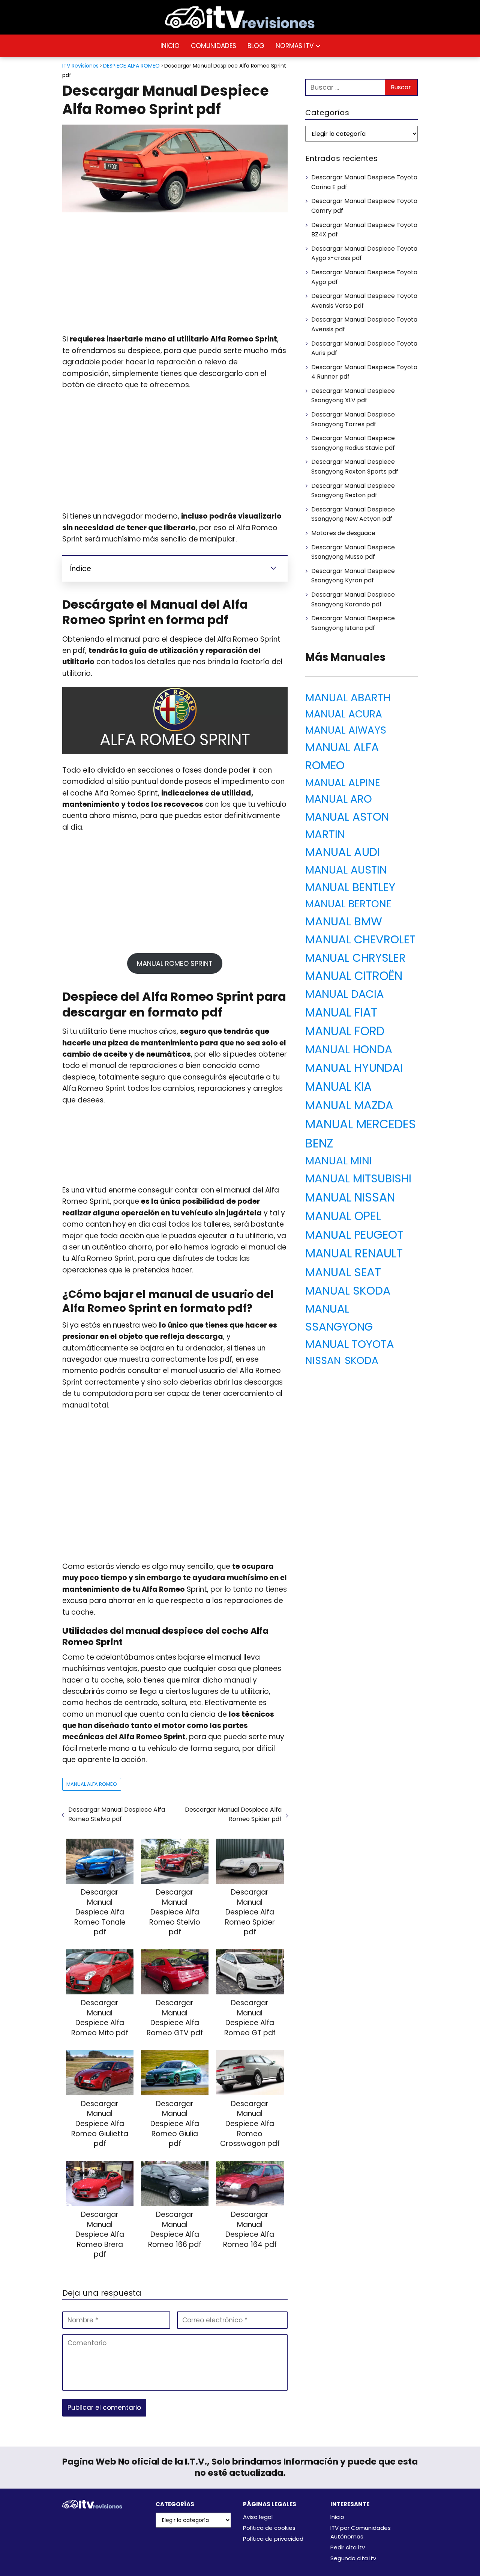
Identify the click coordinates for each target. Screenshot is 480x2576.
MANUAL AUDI (343, 852)
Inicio (337, 2517)
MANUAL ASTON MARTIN (347, 826)
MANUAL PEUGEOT (354, 1235)
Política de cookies (269, 2528)
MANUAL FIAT (341, 1012)
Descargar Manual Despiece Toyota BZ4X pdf (364, 230)
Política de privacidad (273, 2539)
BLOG (256, 46)
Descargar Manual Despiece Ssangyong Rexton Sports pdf (355, 467)
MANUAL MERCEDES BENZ (361, 1134)
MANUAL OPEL (343, 1216)
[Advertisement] (175, 274)
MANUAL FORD (345, 1031)
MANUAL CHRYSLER (355, 958)
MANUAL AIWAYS (346, 730)
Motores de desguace (343, 533)
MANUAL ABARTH (348, 698)
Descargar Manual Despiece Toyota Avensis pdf (364, 324)
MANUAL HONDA (349, 1049)
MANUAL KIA (338, 1087)
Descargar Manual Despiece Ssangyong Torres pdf (353, 419)
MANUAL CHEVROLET (360, 939)
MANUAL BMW (344, 921)
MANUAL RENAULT (354, 1253)
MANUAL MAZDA (349, 1105)
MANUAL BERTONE (348, 904)
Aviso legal (258, 2517)
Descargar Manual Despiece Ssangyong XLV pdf (353, 396)
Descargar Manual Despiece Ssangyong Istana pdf (353, 623)
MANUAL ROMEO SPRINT (175, 963)
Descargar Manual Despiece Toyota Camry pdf (364, 206)
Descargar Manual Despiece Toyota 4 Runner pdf (364, 372)
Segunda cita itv (353, 2558)
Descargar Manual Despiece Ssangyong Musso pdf (353, 552)
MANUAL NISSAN (350, 1197)
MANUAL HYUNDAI (354, 1068)
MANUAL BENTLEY (350, 887)
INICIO (170, 46)
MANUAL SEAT (343, 1272)
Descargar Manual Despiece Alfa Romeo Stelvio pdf (117, 1814)
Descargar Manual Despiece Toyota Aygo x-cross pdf (364, 253)
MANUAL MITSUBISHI (358, 1178)
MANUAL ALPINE (343, 783)
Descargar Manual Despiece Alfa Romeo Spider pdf (233, 1814)
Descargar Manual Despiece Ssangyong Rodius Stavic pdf (353, 443)
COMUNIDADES (214, 46)
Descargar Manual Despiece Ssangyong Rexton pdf (353, 491)
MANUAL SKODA (348, 1291)
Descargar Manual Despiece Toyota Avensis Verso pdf (364, 301)
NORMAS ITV (295, 46)
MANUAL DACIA (344, 994)
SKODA (361, 1360)
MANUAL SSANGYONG (339, 1317)
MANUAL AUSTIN (346, 870)
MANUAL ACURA (344, 714)
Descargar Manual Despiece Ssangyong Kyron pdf (353, 576)
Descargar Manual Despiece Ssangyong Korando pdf (353, 599)
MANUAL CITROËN (354, 976)
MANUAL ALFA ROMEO (92, 1784)
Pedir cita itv (348, 2547)
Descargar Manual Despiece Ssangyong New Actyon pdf (353, 514)
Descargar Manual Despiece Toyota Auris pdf (364, 348)
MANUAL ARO (339, 799)
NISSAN (323, 1360)
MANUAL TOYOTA (350, 1344)
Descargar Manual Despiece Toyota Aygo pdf (364, 277)
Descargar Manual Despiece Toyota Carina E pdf (364, 182)
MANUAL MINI (339, 1161)
